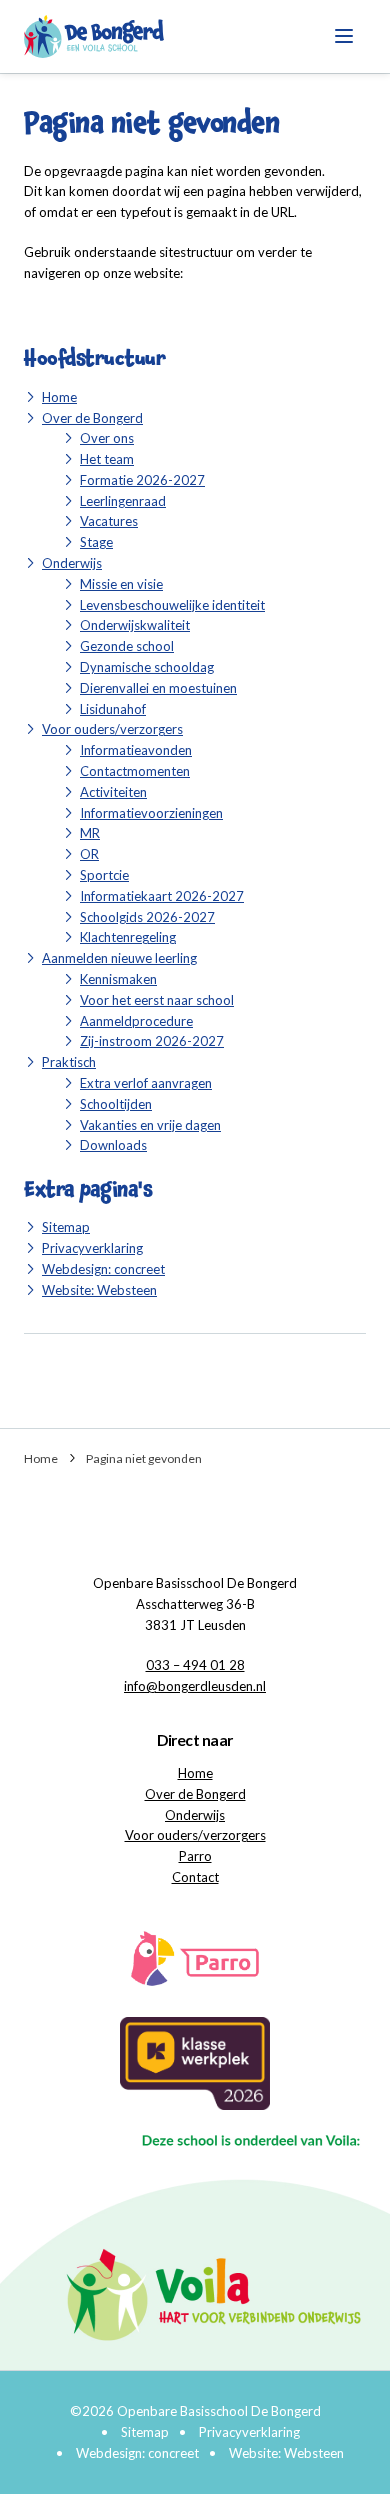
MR (90, 833)
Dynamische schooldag (147, 667)
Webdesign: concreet (103, 1269)
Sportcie (104, 875)
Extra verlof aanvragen (146, 1083)
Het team (107, 459)
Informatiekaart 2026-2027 (162, 896)
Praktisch (69, 1062)
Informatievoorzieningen (151, 813)
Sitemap (66, 1227)
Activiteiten (113, 792)
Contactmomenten (135, 771)
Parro (195, 1856)
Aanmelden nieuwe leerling (119, 958)
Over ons (107, 438)
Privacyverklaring (92, 1248)
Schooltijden (116, 1104)
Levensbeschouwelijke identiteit (172, 605)
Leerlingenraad (123, 501)
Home (59, 397)
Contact (195, 1877)
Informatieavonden (136, 750)
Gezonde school (127, 646)
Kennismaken (118, 979)
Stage (96, 542)
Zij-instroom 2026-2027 (152, 1041)
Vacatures (109, 521)
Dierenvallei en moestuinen (158, 688)
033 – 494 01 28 (195, 1665)
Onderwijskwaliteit (135, 625)
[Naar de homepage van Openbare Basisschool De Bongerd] (94, 36)
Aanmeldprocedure (136, 1021)
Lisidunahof (113, 709)
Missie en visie (121, 584)
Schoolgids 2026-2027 (147, 917)
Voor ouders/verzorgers (112, 729)
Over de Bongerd (92, 418)
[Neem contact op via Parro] (195, 1956)
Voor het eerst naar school (157, 1000)
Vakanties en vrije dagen (150, 1125)
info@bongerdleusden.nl (195, 1686)
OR (89, 854)
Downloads (113, 1145)
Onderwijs (72, 563)
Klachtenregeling (128, 937)
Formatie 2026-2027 (142, 480)
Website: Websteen (99, 1290)
